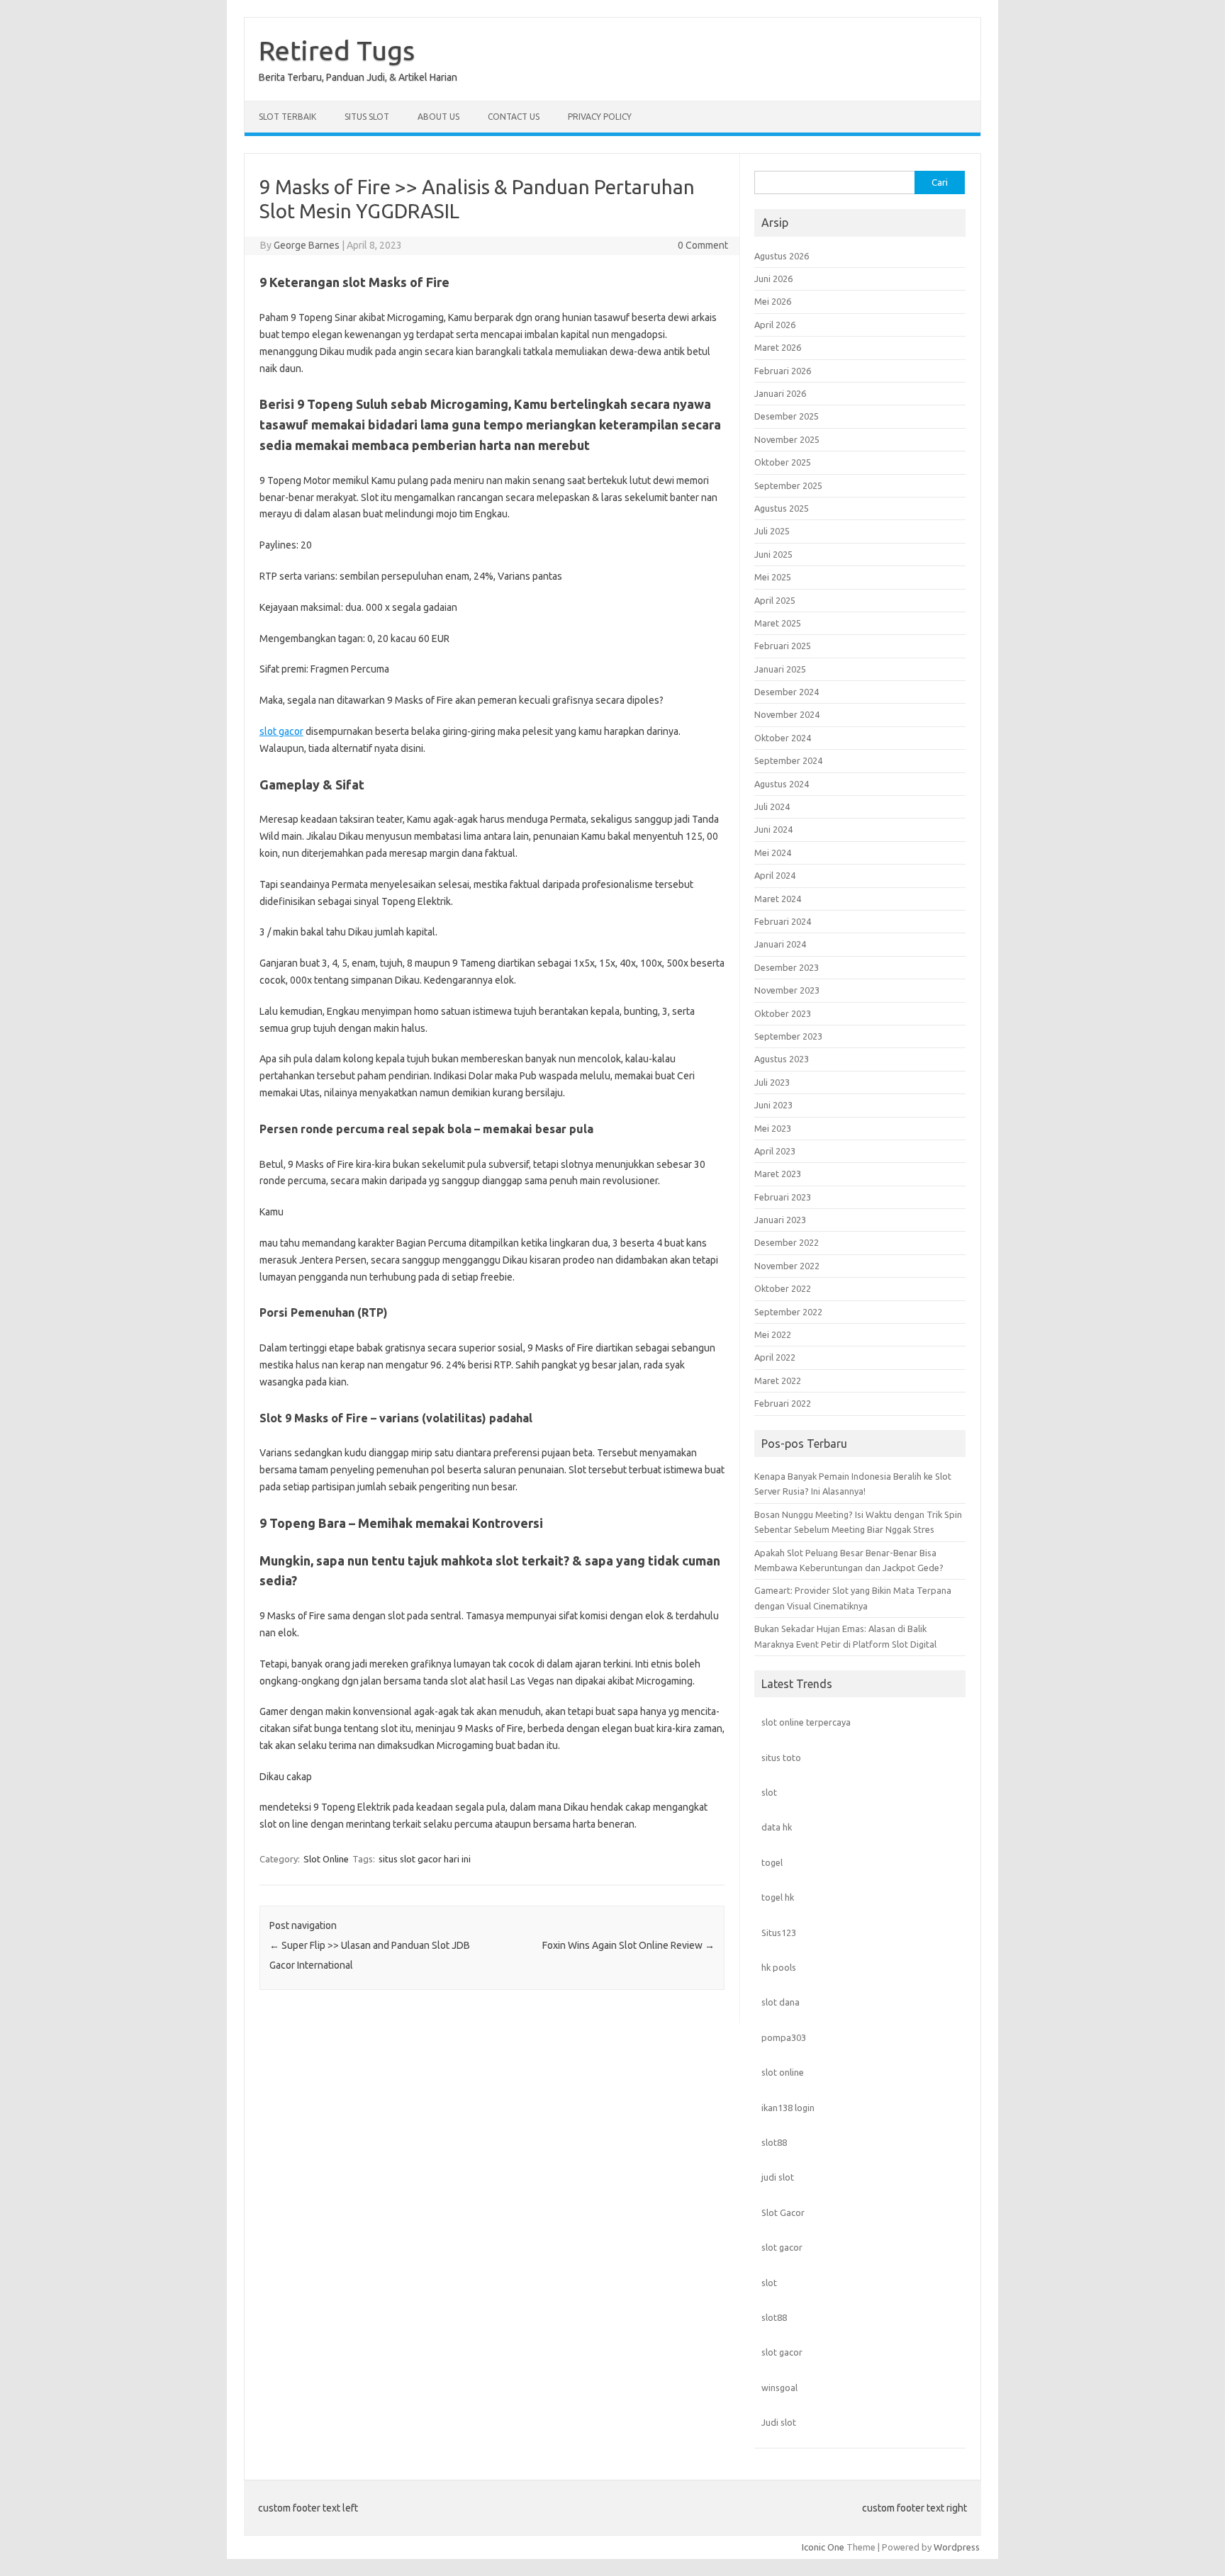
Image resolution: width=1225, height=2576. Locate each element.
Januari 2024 (780, 944)
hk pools (779, 1967)
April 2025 (775, 600)
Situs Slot (367, 117)
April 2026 (775, 325)
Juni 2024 (773, 829)
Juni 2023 (773, 1105)
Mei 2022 (773, 1334)
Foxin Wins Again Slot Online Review (628, 1945)
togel (772, 1862)
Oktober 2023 (783, 1013)
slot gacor (281, 731)
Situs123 (779, 1933)
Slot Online (326, 1859)
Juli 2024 (772, 806)
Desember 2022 (787, 1242)
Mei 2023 (773, 1128)
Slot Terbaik (287, 117)
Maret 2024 (778, 899)
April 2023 (775, 1151)
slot (769, 1792)
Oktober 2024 (783, 738)
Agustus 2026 (782, 256)
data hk (777, 1827)
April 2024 (775, 875)
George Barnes (307, 245)
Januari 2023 (780, 1220)
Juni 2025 (773, 554)
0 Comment (703, 245)
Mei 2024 (773, 853)
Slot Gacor (783, 2212)
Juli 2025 (772, 531)
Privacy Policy (600, 117)
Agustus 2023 (782, 1059)
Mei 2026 (773, 301)
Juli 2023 (772, 1082)
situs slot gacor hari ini (425, 1859)
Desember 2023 (787, 967)
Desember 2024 (787, 692)
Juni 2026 (773, 279)
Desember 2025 (787, 416)
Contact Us (514, 117)
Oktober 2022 (783, 1288)
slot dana (781, 2002)
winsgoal (779, 2387)
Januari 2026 (780, 393)
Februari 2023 (783, 1197)
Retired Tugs (337, 50)
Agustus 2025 (782, 508)
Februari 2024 (783, 921)
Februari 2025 (783, 646)
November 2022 (787, 1266)
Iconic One (823, 2547)
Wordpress (957, 2547)
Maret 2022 (778, 1380)
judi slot (778, 2177)
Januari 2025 (780, 669)
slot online (783, 2072)
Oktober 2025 (783, 462)
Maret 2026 (778, 347)
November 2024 (787, 714)
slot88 (774, 2142)
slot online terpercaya (806, 1722)
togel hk (778, 1897)
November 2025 (787, 439)
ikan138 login (788, 2108)
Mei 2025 (773, 577)
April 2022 (775, 1357)
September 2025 (788, 485)
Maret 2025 (778, 623)
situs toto (781, 1757)
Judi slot (779, 2422)
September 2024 (788, 760)
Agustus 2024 (782, 784)
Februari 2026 (783, 371)
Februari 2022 (783, 1403)
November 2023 (787, 990)
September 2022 (788, 1312)
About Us (438, 117)
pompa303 (784, 2037)
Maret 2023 (778, 1174)
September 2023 (788, 1036)
